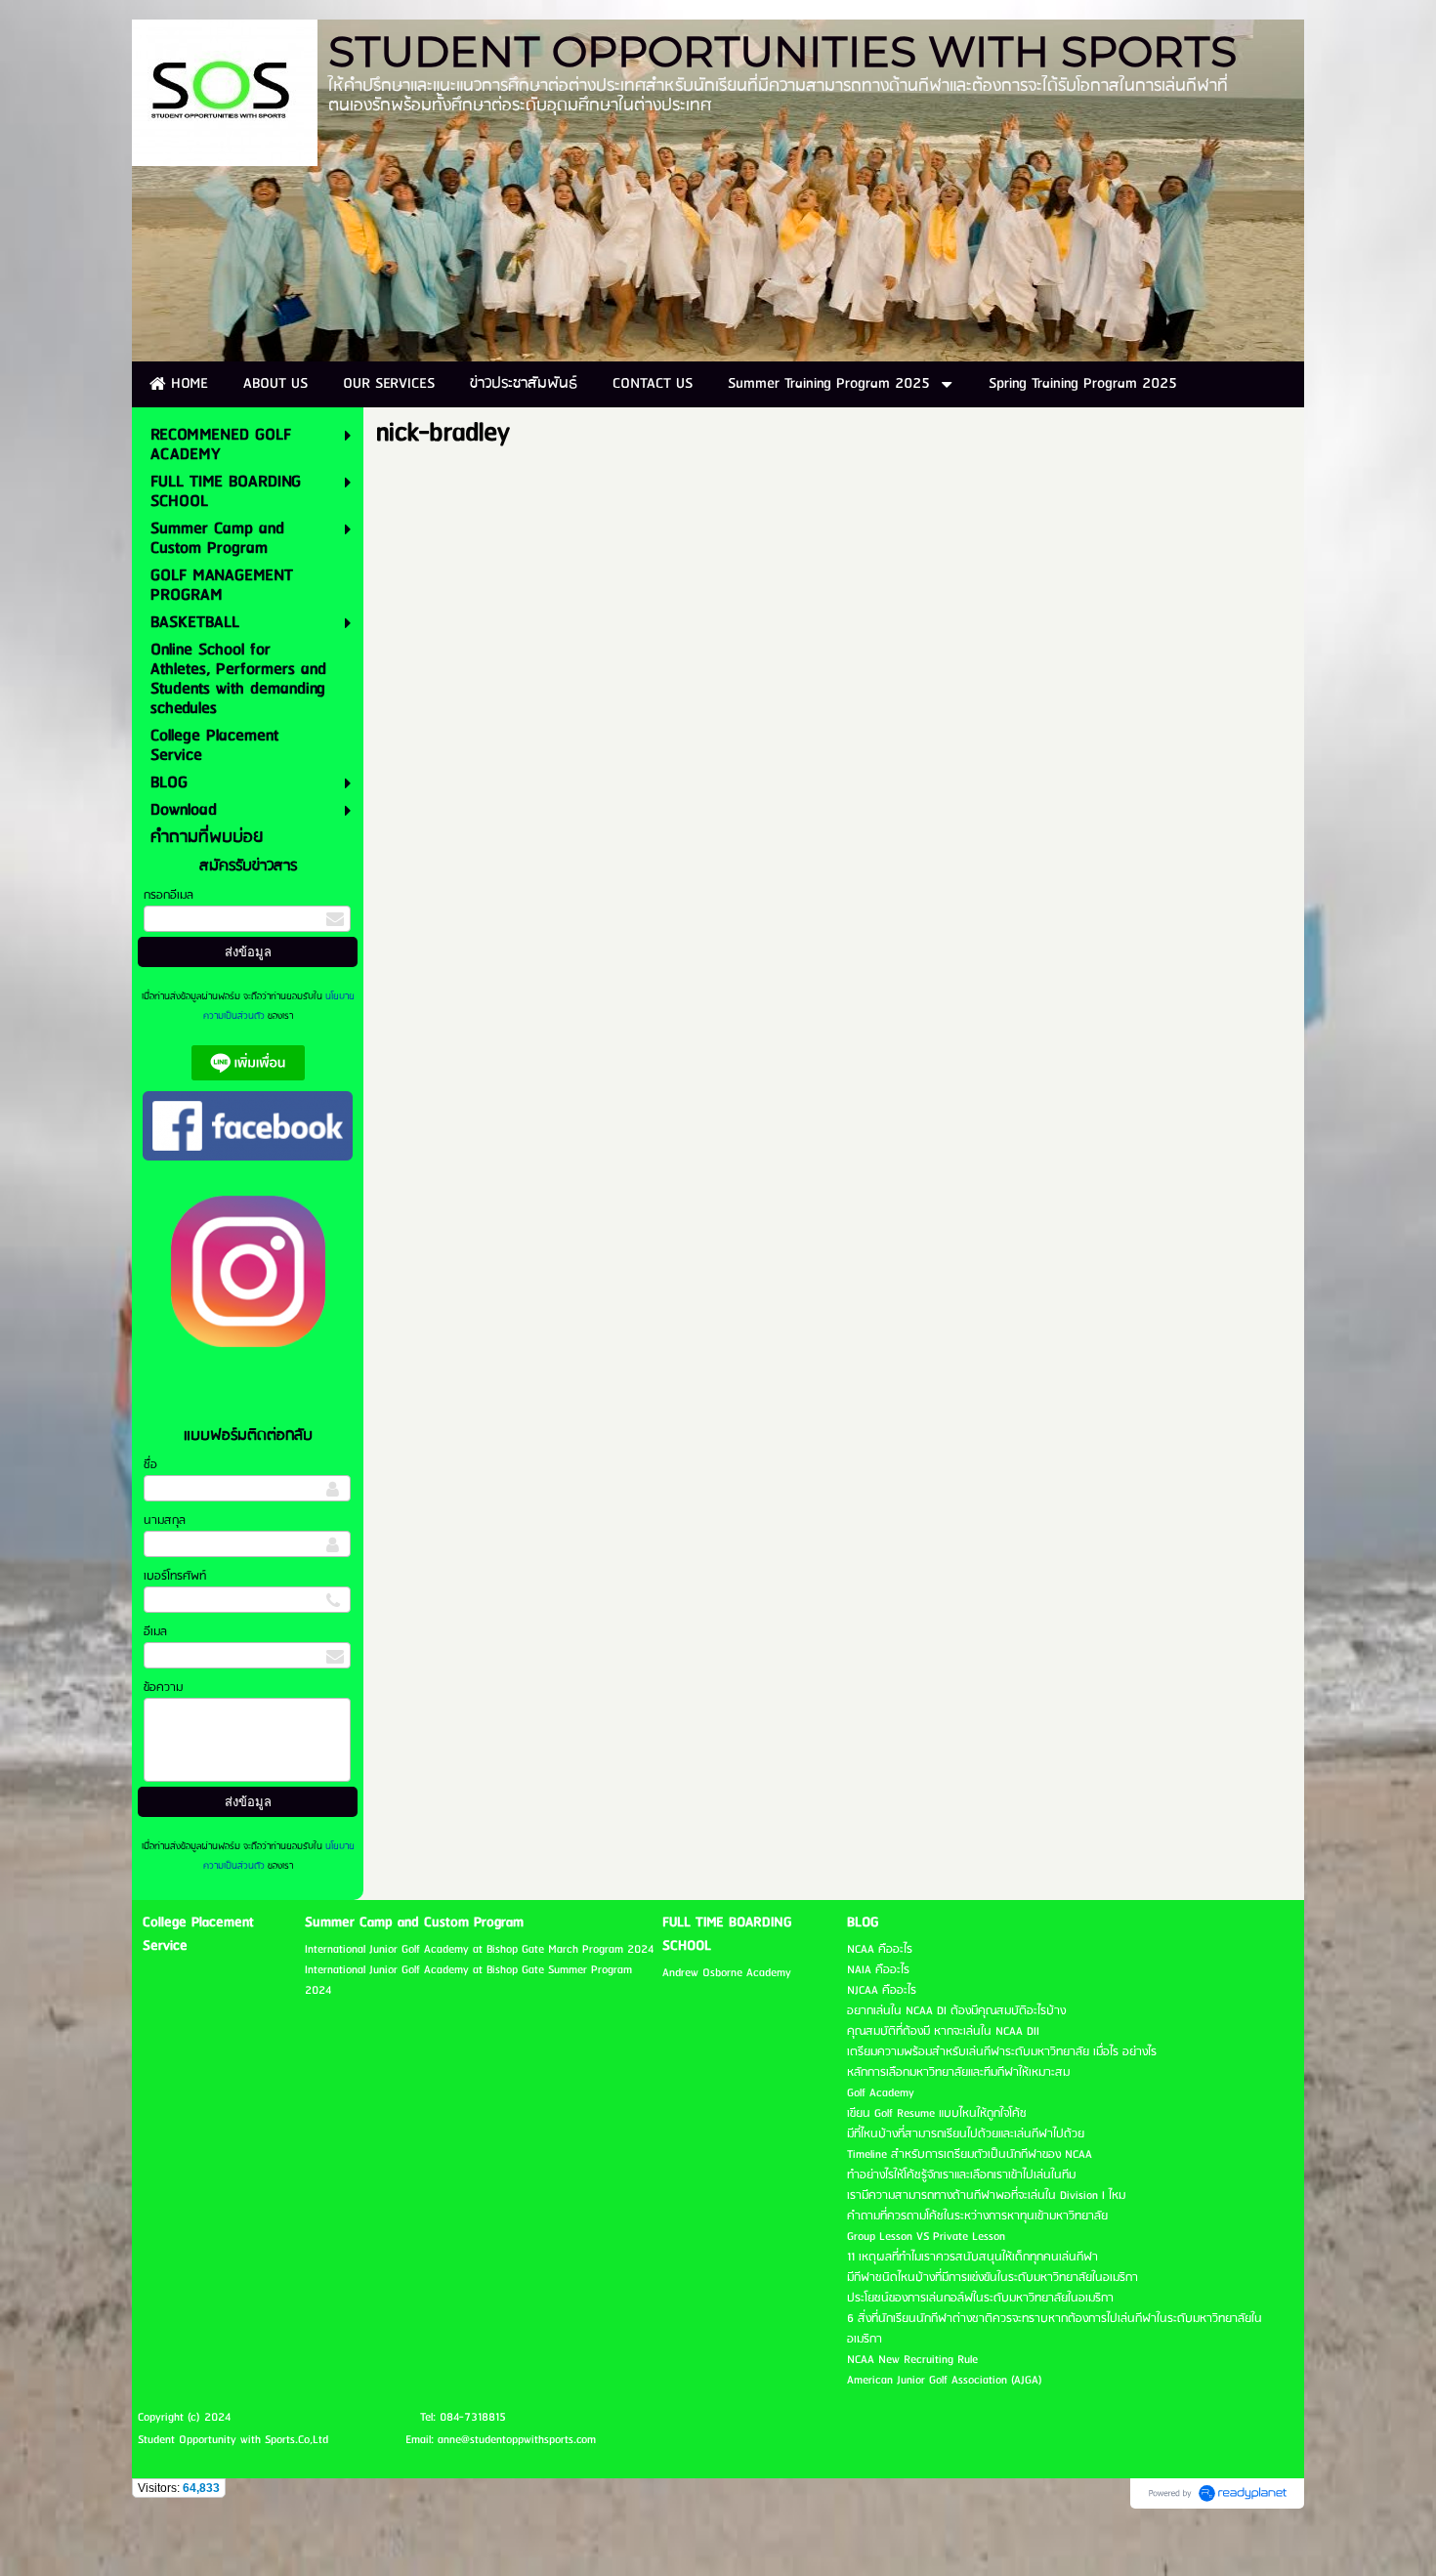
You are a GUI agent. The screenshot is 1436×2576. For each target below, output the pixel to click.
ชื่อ (150, 1465)
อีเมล (155, 1632)
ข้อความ (163, 1688)
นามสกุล (165, 1520)
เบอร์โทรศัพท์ (175, 1576)
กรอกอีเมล (169, 895)
